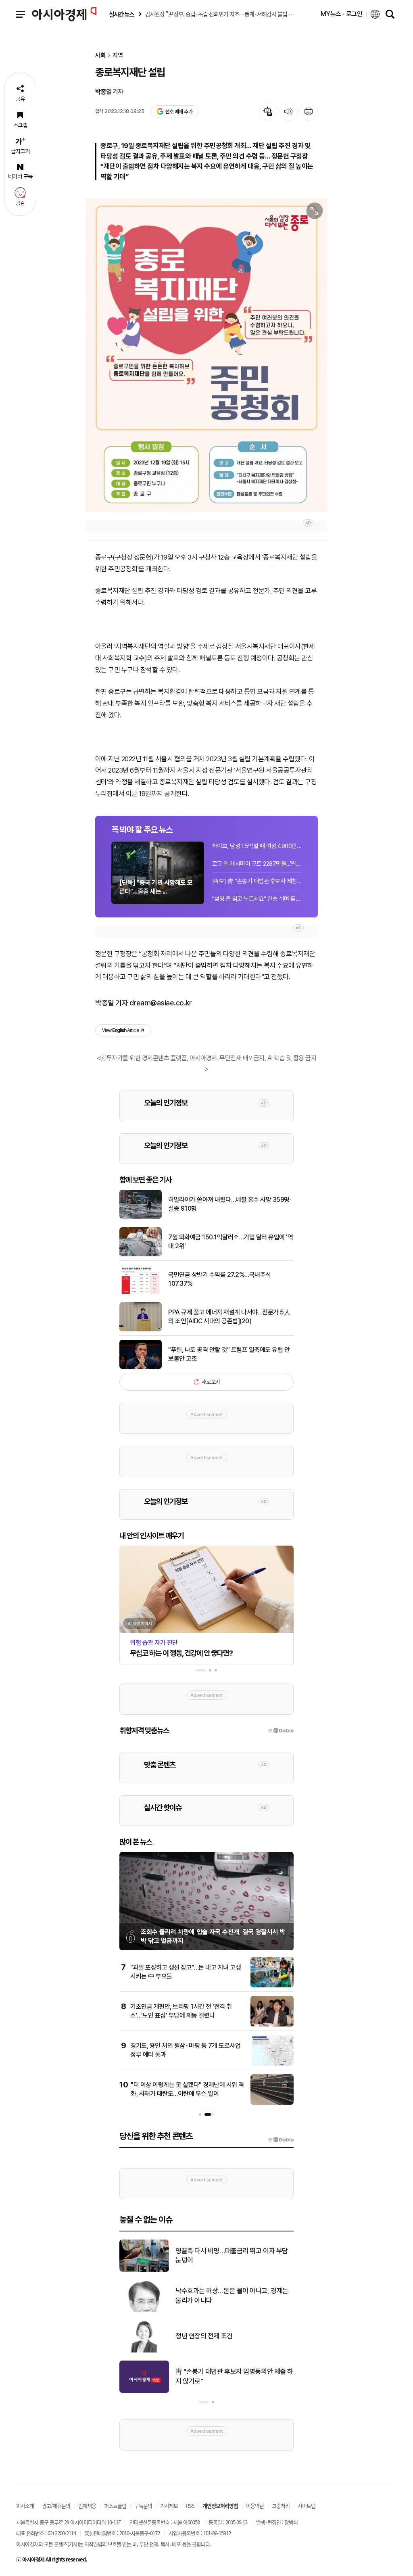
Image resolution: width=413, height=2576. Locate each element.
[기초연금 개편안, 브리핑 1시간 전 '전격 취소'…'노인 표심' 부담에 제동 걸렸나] (272, 2025)
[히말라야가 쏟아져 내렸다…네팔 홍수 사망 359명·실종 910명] (141, 1217)
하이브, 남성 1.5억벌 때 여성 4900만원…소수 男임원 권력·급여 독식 (257, 846)
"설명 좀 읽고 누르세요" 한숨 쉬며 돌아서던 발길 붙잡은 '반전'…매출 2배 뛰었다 (257, 899)
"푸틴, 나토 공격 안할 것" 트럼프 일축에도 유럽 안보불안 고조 (229, 1354)
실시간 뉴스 (121, 14)
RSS (190, 2506)
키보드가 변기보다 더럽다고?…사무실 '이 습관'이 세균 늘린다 (233, 2296)
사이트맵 (307, 2506)
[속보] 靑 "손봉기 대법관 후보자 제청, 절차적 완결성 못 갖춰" (257, 881)
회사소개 (25, 2506)
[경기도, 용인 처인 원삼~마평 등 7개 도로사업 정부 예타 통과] (272, 2064)
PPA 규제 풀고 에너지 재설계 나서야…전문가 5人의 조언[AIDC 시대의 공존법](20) (229, 1317)
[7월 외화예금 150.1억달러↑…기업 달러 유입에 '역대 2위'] (141, 1255)
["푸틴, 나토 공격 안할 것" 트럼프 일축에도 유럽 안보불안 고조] (141, 1367)
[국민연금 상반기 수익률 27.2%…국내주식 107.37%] (141, 1292)
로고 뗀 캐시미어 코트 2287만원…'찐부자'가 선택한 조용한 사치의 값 (257, 864)
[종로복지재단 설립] (206, 355)
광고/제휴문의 (56, 2506)
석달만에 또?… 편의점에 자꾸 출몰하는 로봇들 (233, 2376)
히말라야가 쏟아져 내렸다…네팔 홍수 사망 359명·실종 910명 (229, 1204)
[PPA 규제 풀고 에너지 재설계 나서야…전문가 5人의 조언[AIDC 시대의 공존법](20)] (141, 1330)
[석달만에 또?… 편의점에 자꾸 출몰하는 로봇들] (144, 2391)
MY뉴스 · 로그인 (342, 14)
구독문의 (143, 2506)
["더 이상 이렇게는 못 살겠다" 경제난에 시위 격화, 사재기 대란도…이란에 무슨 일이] (272, 2103)
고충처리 (281, 2506)
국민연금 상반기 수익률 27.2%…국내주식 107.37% (220, 1279)
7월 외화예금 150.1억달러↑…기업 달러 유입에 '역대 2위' (230, 1242)
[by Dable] (281, 2139)
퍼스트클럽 (115, 2506)
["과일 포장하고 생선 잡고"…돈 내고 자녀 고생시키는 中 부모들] (272, 1986)
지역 (118, 55)
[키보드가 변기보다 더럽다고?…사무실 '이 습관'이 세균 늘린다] (144, 2311)
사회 (100, 55)
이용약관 (255, 2506)
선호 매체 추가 (179, 112)
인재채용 (87, 2506)
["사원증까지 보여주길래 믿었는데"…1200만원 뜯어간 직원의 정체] (144, 2351)
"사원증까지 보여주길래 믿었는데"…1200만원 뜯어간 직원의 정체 (234, 2336)
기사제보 (169, 2506)
